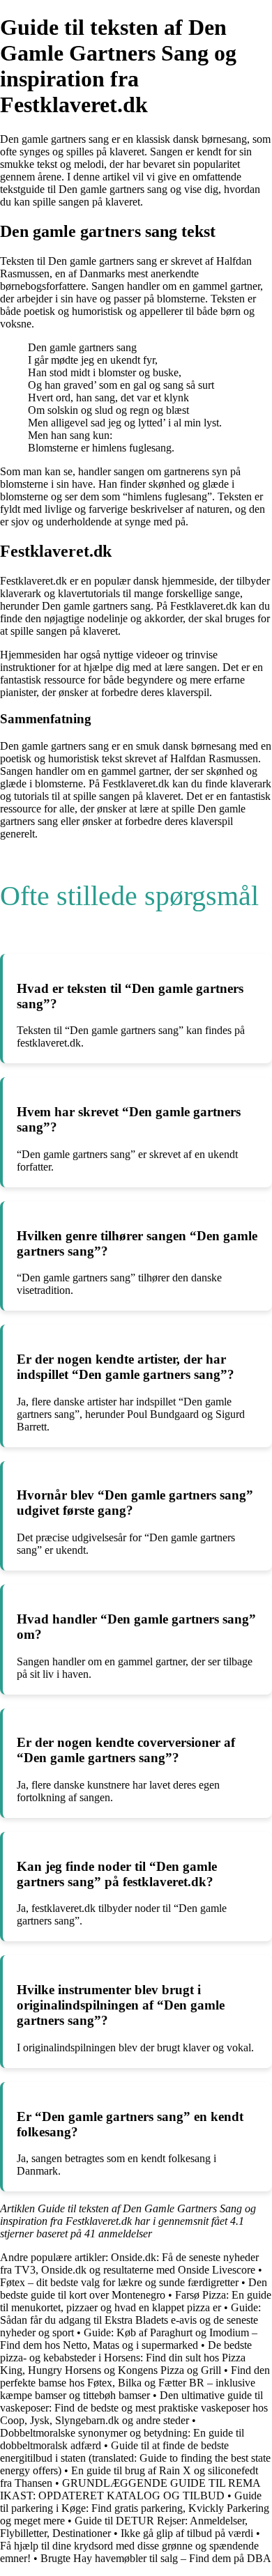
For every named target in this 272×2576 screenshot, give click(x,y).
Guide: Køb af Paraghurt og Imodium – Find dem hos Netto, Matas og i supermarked (129, 2339)
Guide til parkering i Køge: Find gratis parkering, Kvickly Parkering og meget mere (135, 2508)
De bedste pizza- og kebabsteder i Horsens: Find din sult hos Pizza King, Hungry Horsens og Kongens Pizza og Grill (126, 2358)
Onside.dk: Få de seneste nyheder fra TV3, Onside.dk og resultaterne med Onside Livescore (129, 2263)
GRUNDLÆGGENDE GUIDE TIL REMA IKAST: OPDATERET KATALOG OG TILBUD (130, 2489)
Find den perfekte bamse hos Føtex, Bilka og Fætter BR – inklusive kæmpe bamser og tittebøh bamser (135, 2383)
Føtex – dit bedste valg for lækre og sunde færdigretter (119, 2282)
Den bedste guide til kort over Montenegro (134, 2289)
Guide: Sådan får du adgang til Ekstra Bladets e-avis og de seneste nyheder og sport (130, 2320)
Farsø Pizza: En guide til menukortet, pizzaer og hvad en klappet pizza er (136, 2301)
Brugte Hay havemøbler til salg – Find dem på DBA (156, 2558)
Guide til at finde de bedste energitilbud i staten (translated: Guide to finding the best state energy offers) (135, 2458)
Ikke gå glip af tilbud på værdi (187, 2533)
